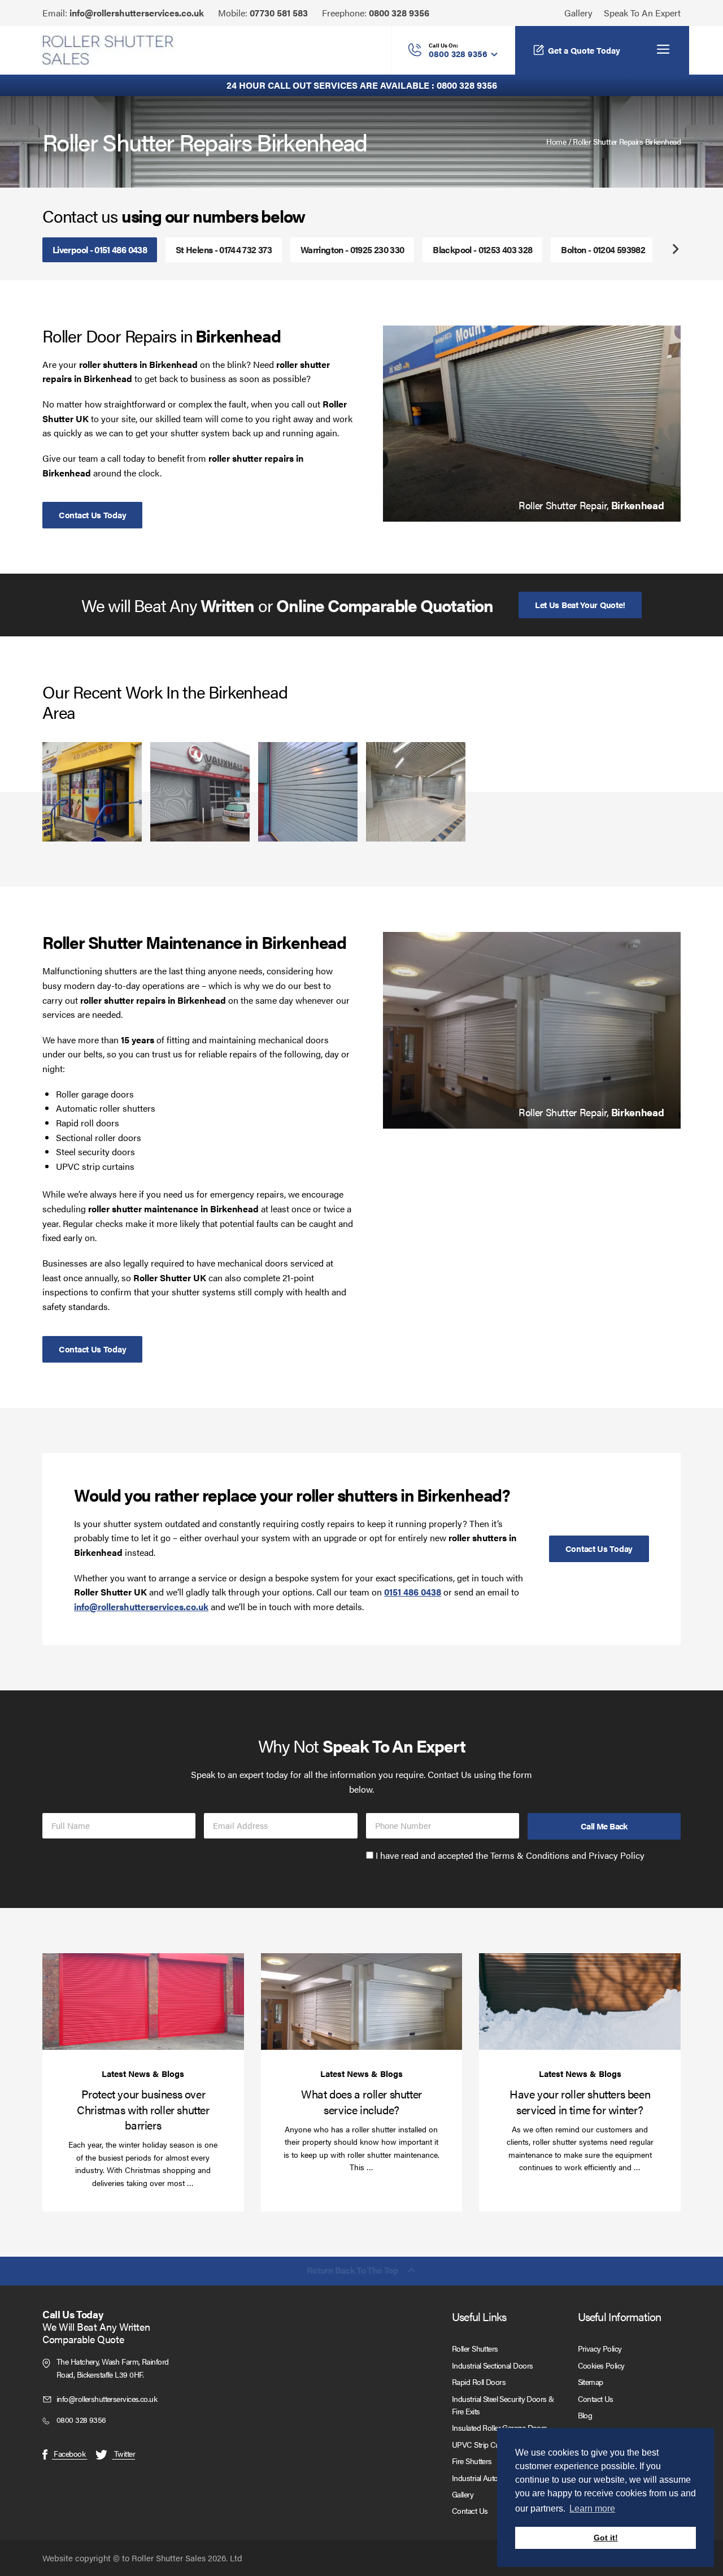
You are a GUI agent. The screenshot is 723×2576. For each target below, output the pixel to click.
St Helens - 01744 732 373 (224, 250)
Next (675, 250)
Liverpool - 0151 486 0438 (100, 250)
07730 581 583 (279, 13)
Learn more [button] (592, 2508)
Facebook (69, 2453)
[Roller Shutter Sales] (108, 50)
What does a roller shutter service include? (361, 2101)
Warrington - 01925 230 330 (352, 250)
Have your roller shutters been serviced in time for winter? (580, 2101)
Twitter (123, 2453)
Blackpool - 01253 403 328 (482, 250)
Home (556, 141)
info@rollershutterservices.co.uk (137, 13)
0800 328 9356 (399, 13)
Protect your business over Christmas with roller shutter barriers (143, 2109)
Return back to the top (352, 2271)
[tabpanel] (532, 424)
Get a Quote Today (584, 50)
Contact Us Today (92, 515)
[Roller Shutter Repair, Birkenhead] (532, 424)
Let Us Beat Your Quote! (580, 604)
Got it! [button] (606, 2538)
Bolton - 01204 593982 (603, 250)
